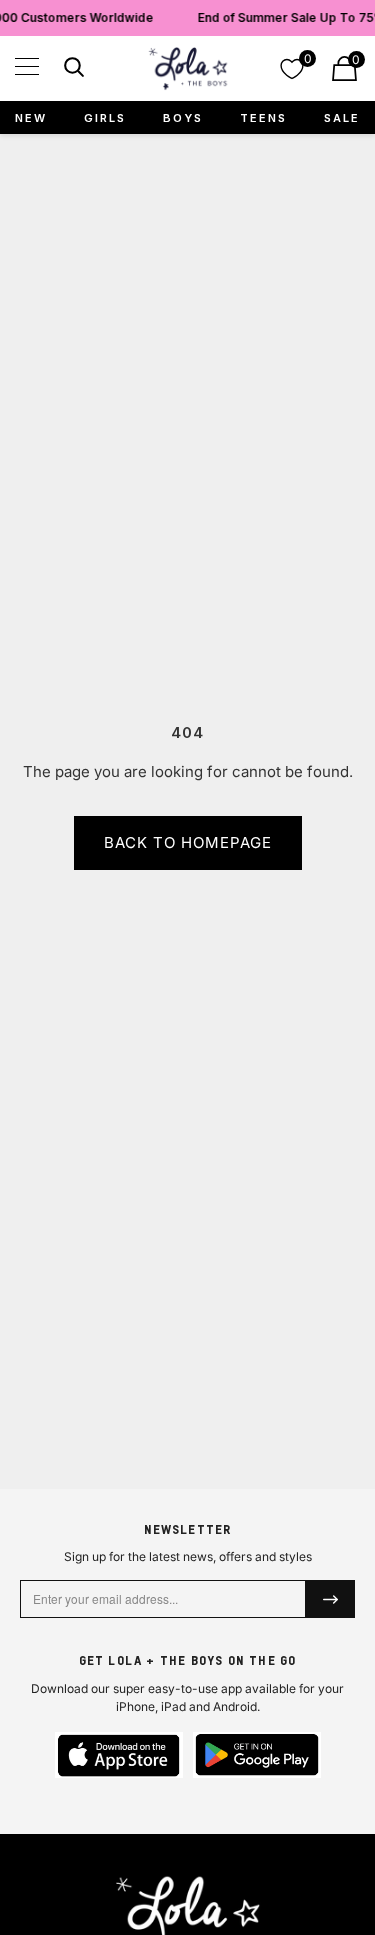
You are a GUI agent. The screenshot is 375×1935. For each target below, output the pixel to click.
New (31, 118)
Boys (183, 118)
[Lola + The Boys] (188, 68)
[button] (27, 66)
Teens (263, 118)
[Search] (72, 70)
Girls (105, 118)
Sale (342, 118)
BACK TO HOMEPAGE (188, 842)
